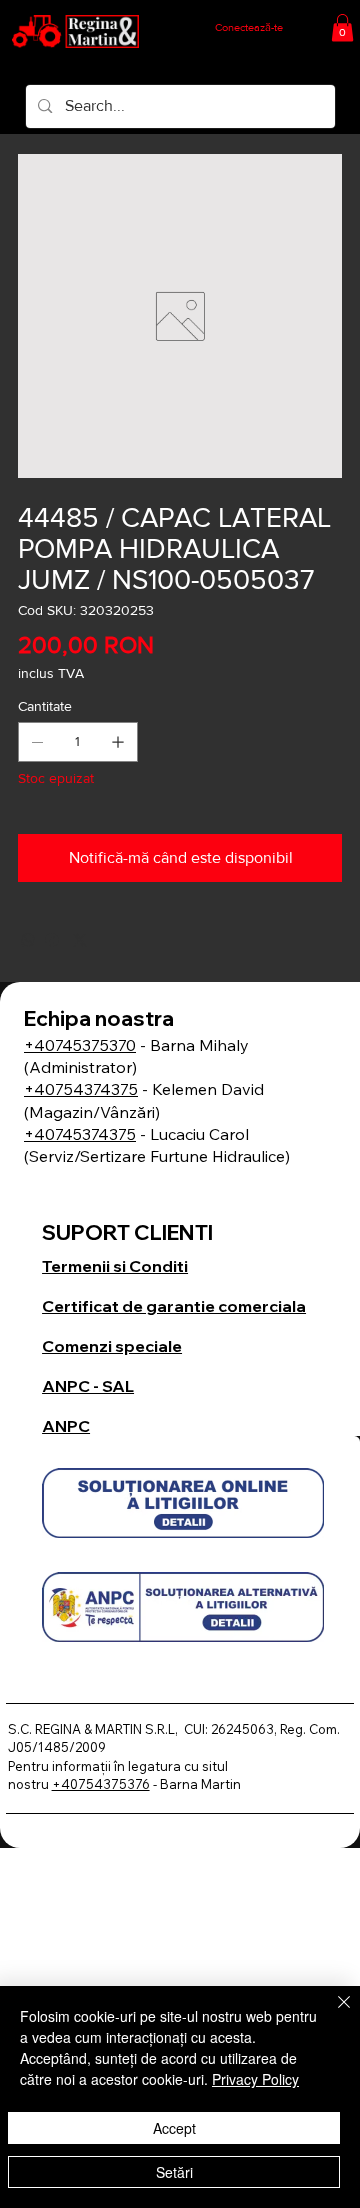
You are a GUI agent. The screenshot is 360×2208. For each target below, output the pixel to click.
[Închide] (332, 2014)
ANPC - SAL (88, 1386)
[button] (342, 27)
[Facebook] (52, 940)
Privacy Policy (255, 2079)
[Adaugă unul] (118, 742)
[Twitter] (80, 940)
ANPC (66, 1426)
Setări (174, 2172)
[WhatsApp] (28, 940)
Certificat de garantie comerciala (174, 1306)
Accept (174, 2128)
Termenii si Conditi (115, 1266)
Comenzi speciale (112, 1346)
